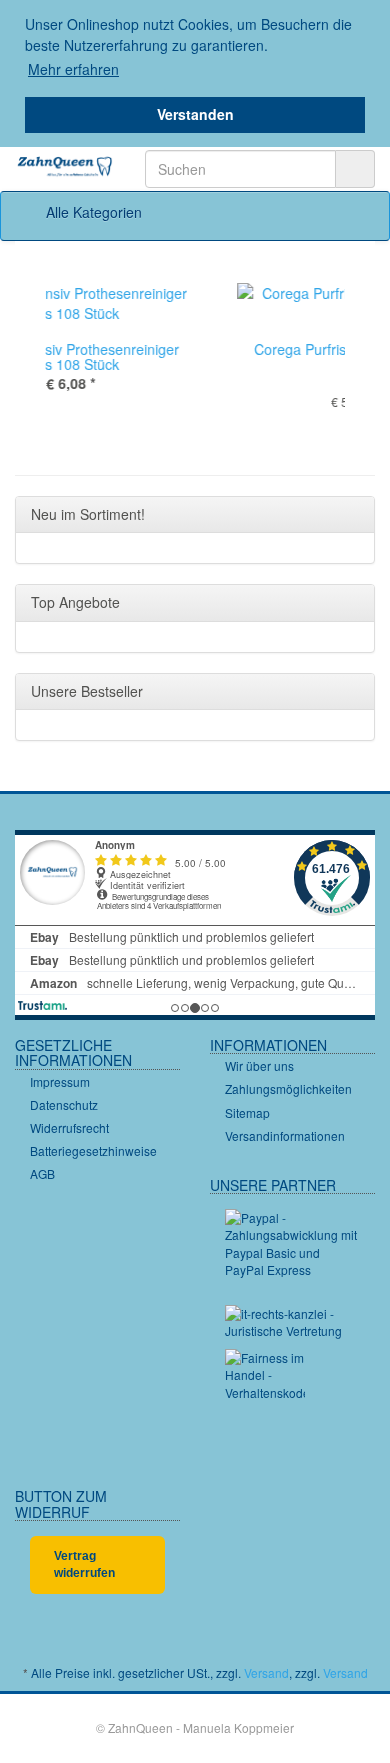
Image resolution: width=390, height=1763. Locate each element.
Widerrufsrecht (69, 1127)
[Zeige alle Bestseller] (353, 692)
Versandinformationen (285, 1135)
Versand (266, 1672)
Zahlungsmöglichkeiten (288, 1088)
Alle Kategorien (92, 212)
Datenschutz (64, 1104)
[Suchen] (355, 169)
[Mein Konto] (353, 212)
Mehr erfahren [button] (73, 69)
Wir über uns (259, 1065)
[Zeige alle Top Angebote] (353, 603)
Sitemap (247, 1112)
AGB (42, 1173)
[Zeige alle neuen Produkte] (353, 515)
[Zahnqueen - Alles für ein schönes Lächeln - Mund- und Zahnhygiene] (65, 167)
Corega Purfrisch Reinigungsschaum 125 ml (229, 356)
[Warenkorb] (302, 212)
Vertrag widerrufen (84, 1564)
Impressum (60, 1081)
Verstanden (195, 114)
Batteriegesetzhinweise (93, 1150)
